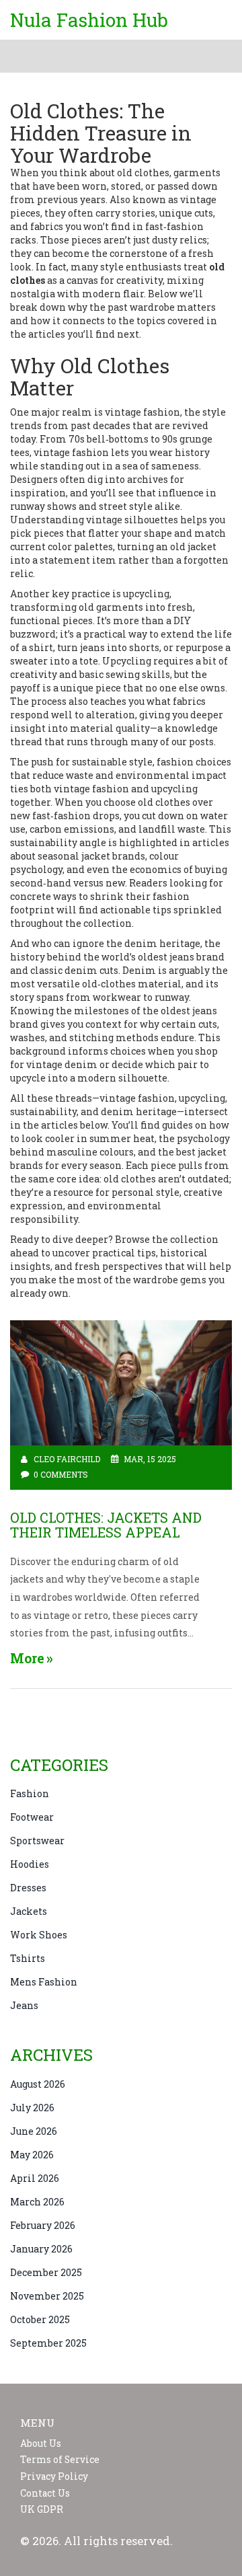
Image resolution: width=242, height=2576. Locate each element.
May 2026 (32, 2155)
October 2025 (40, 2319)
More (27, 1658)
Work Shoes (39, 1935)
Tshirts (28, 1958)
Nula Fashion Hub (89, 20)
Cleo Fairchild (67, 1459)
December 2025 (46, 2272)
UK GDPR (42, 2509)
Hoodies (30, 1864)
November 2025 (47, 2296)
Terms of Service (60, 2460)
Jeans (24, 2005)
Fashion (30, 1793)
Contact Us (45, 2493)
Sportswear (37, 1841)
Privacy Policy (54, 2476)
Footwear (32, 1817)
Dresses (28, 1888)
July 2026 (32, 2108)
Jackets (29, 1911)
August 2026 (38, 2084)
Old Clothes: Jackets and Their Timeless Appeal (106, 1525)
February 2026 (43, 2225)
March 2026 (37, 2202)
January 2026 (41, 2249)
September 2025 (48, 2343)
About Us (41, 2444)
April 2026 (35, 2178)
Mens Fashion (44, 1982)
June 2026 (34, 2131)
